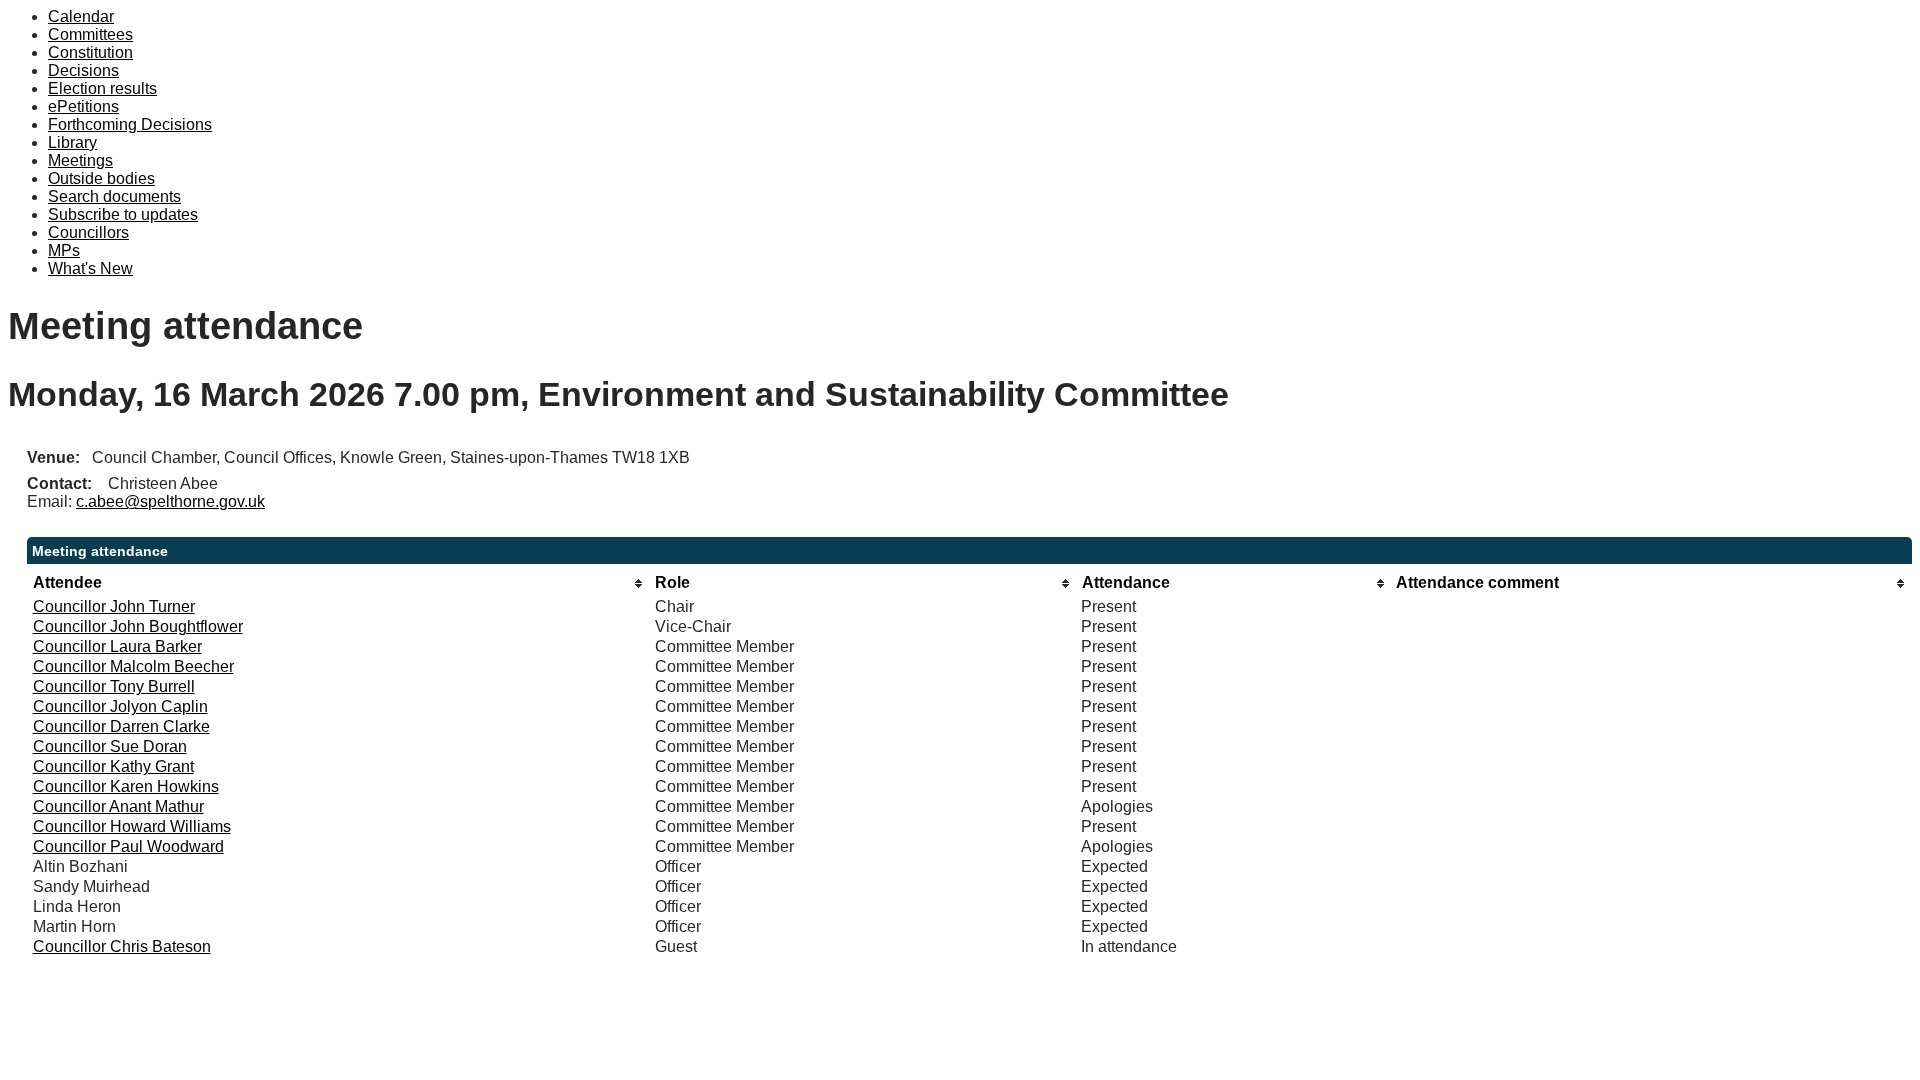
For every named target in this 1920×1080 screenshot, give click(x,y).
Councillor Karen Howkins (126, 786)
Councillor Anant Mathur (118, 806)
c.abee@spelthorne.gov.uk (170, 501)
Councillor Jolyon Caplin (120, 706)
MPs (64, 250)
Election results (102, 88)
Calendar (81, 16)
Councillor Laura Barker (117, 646)
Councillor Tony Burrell (114, 686)
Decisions (83, 70)
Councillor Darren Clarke (121, 726)
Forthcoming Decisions (130, 124)
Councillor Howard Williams (132, 826)
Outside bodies (101, 178)
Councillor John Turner (114, 606)
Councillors (88, 232)
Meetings (80, 160)
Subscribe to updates (123, 214)
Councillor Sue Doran (110, 746)
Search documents (114, 196)
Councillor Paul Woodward (128, 846)
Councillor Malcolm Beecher (133, 666)
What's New (90, 268)
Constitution (90, 52)
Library (72, 142)
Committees (90, 34)
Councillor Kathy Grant (113, 766)
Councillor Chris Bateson (122, 946)
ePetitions (83, 106)
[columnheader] (339, 583)
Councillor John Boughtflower (138, 626)
